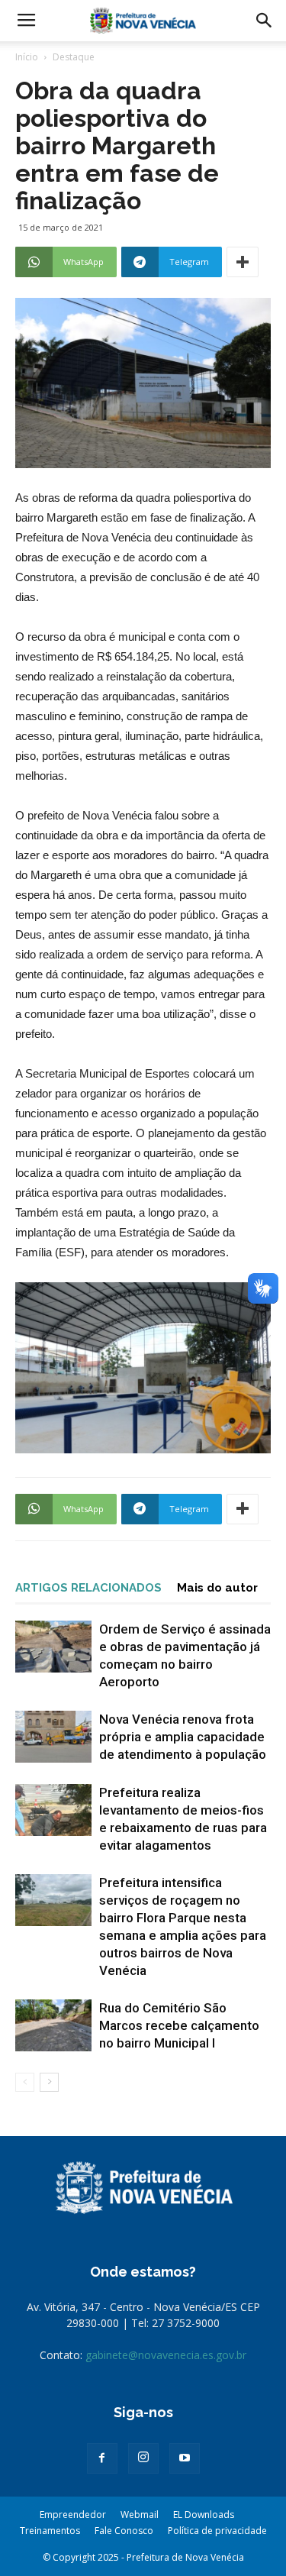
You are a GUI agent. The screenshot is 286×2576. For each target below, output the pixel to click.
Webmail (140, 2515)
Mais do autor (217, 1588)
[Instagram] (143, 2458)
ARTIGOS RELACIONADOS (88, 1588)
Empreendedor (73, 2515)
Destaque (74, 57)
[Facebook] (102, 2458)
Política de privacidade (217, 2531)
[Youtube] (185, 2458)
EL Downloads (204, 2515)
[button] (265, 21)
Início (27, 57)
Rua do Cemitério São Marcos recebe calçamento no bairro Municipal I (179, 2025)
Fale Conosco (124, 2531)
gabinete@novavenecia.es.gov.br (166, 2355)
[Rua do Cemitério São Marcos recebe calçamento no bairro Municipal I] (53, 2026)
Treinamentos (50, 2531)
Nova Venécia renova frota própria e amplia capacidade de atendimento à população (183, 1737)
